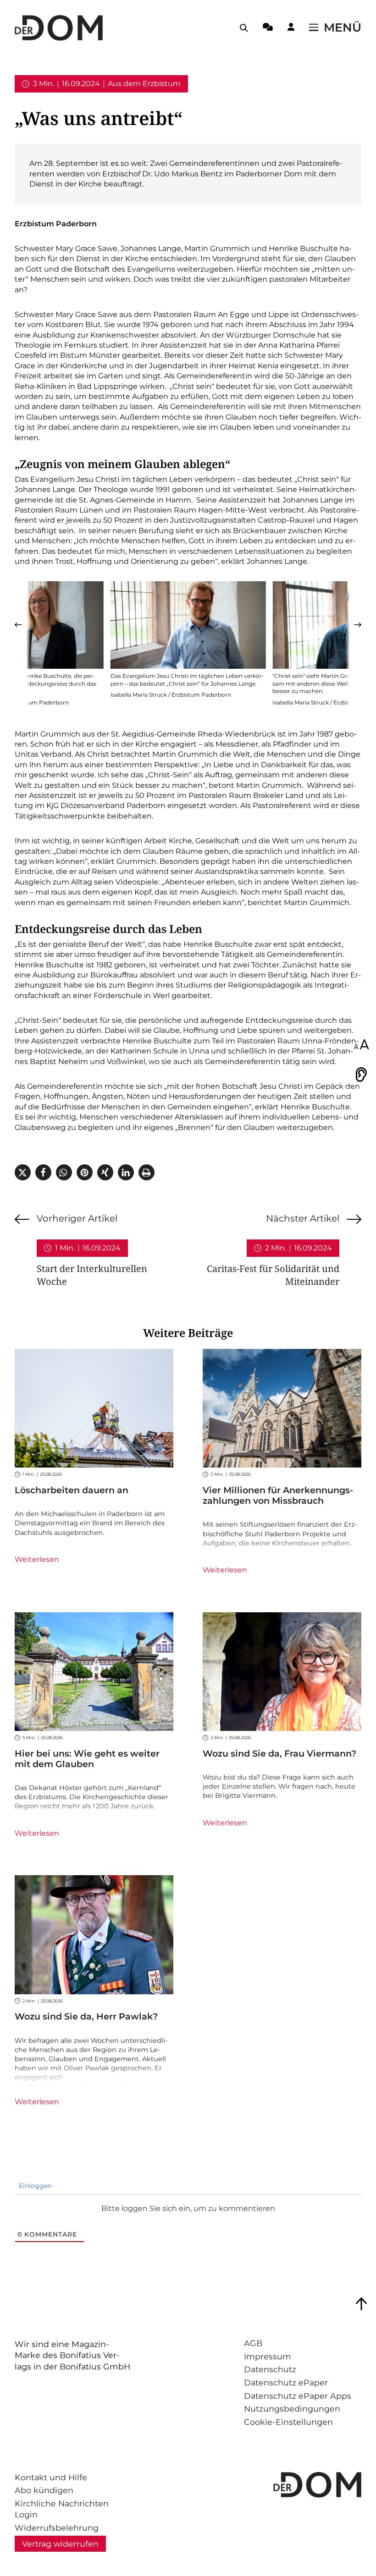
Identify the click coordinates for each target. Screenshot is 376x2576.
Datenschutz (270, 2369)
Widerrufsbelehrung (57, 2528)
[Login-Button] (291, 28)
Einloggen (34, 2186)
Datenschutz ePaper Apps (298, 2396)
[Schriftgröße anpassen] (361, 1045)
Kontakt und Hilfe (51, 2477)
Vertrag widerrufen (60, 2544)
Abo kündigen (44, 2490)
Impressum (268, 2356)
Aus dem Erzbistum (144, 84)
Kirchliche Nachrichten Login (62, 2509)
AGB (253, 2343)
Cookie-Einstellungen (288, 2422)
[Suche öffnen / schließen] (244, 28)
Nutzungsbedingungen (292, 2409)
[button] (18, 625)
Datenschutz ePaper (286, 2382)
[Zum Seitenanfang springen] (361, 2304)
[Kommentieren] (268, 28)
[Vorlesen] (361, 1075)
